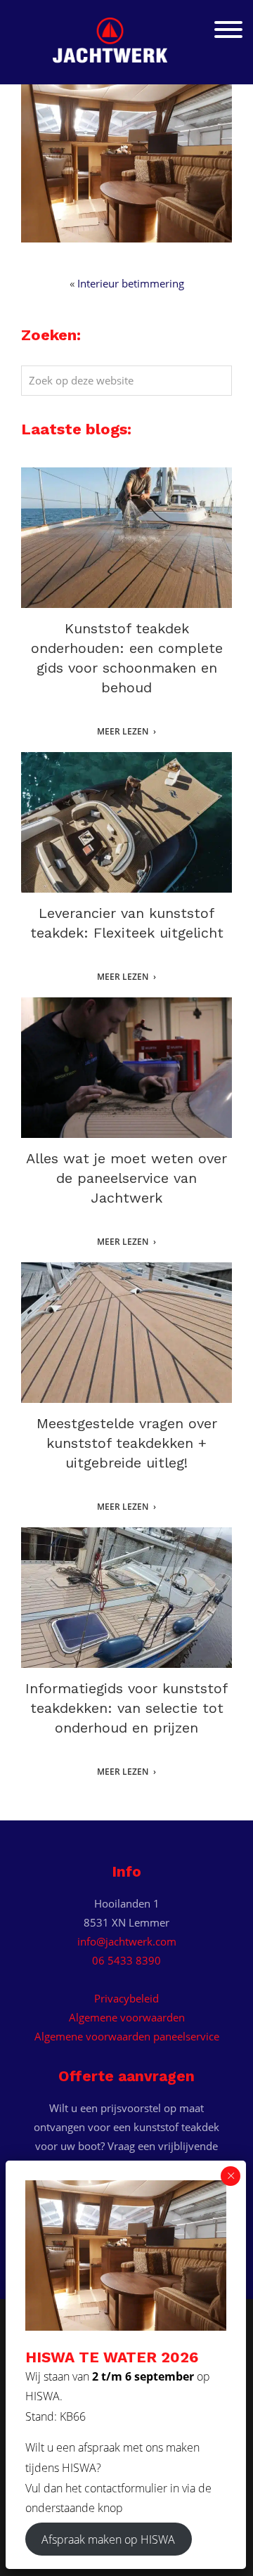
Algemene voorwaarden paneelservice (127, 2036)
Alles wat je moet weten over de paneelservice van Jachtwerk (126, 1178)
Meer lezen (123, 732)
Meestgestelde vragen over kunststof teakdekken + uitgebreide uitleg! (127, 1443)
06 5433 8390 (126, 1960)
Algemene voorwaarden (127, 2017)
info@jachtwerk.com (127, 1941)
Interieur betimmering (131, 283)
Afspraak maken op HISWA (108, 2539)
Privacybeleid (126, 1998)
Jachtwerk (126, 36)
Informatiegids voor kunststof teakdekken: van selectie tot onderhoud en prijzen (126, 1708)
